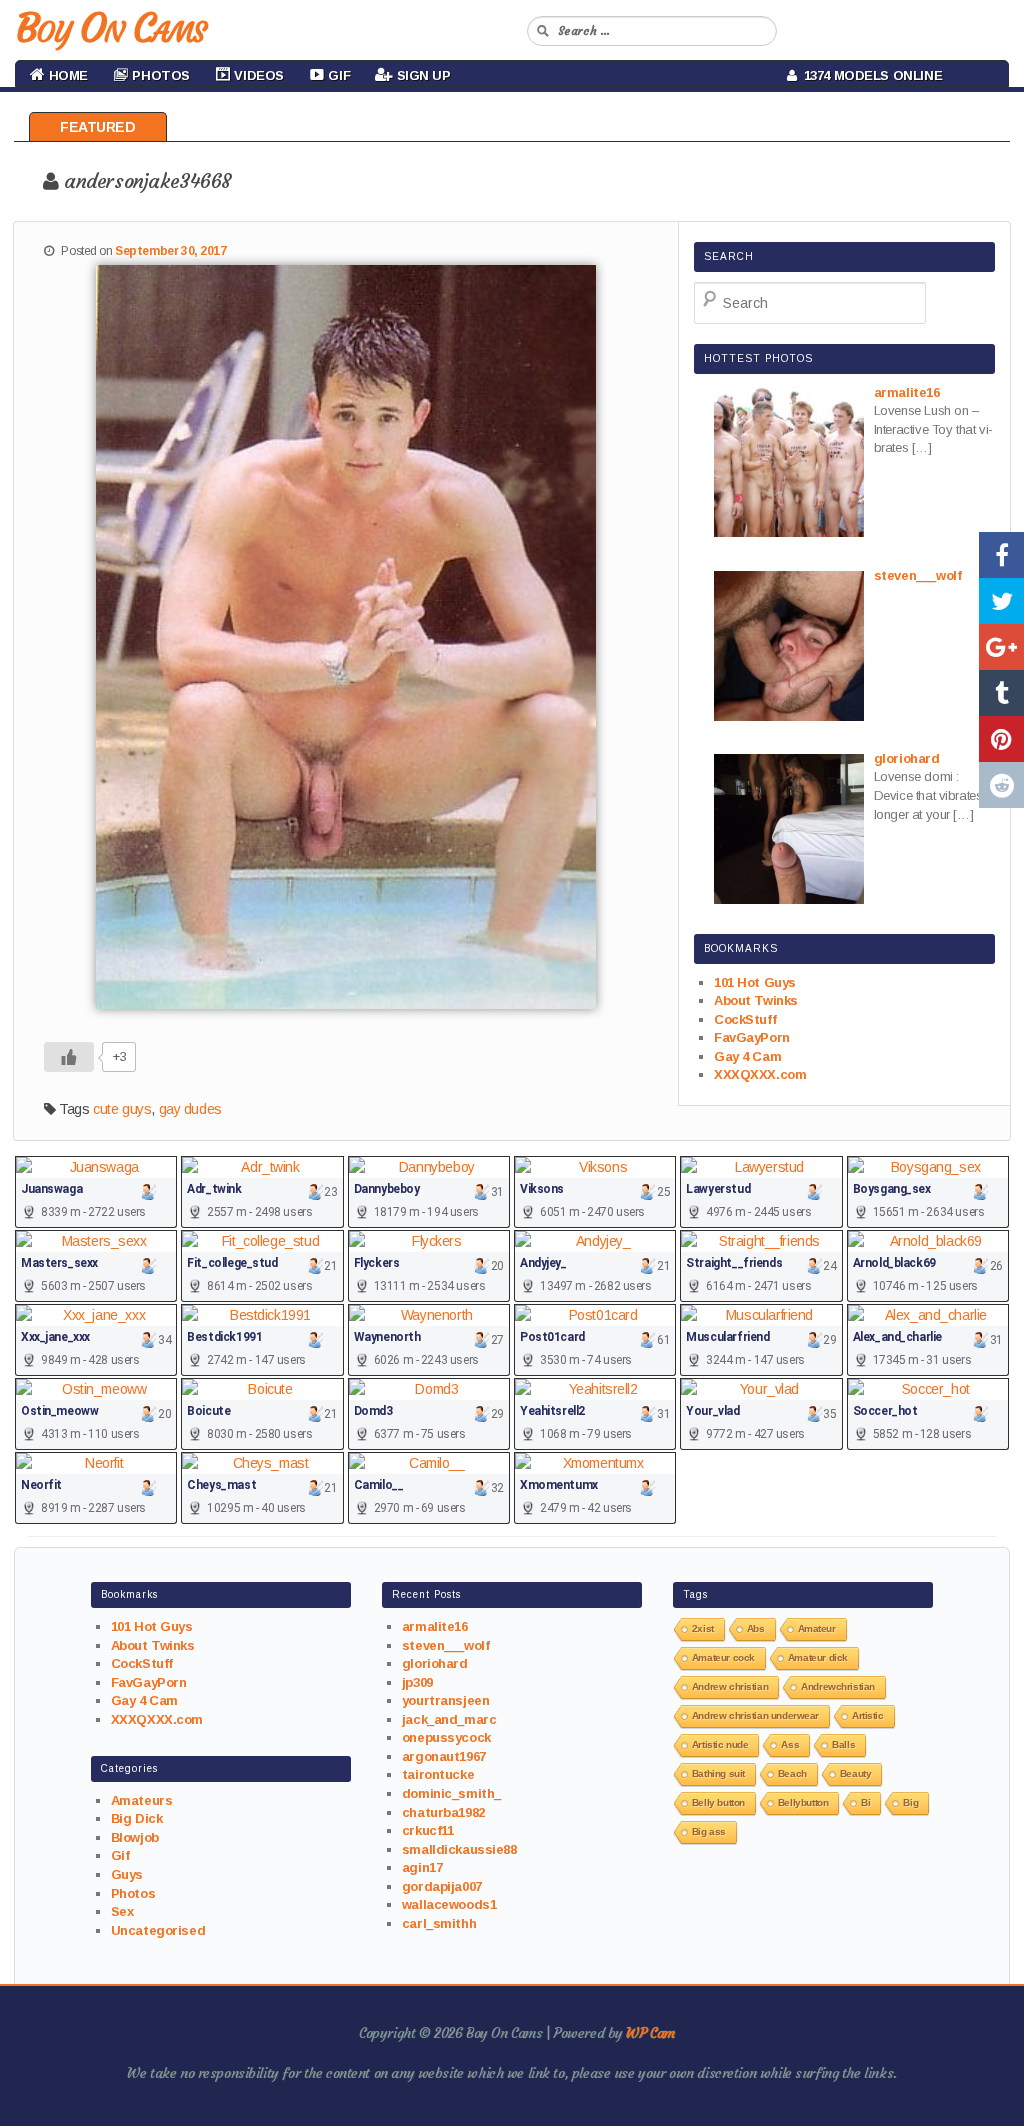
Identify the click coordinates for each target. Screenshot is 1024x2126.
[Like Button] (69, 1057)
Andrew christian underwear (755, 1715)
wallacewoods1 (449, 1904)
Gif (120, 1855)
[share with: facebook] (1001, 555)
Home (66, 75)
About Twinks (756, 1000)
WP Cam (650, 2033)
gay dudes (190, 1109)
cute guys (122, 1109)
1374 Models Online (870, 75)
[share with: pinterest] (1001, 739)
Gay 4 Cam (747, 1056)
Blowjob (135, 1837)
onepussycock (446, 1737)
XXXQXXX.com (760, 1074)
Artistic (868, 1715)
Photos (133, 1893)
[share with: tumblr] (1001, 693)
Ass (790, 1744)
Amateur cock (723, 1657)
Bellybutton (803, 1802)
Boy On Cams (110, 28)
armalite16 (435, 1626)
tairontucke (438, 1774)
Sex (122, 1911)
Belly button (718, 1802)
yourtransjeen (446, 1700)
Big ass (709, 1831)
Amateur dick (818, 1657)
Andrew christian (730, 1686)
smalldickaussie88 (459, 1849)
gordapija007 (442, 1886)
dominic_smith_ (451, 1793)
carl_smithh (439, 1923)
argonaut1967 (444, 1756)
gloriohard (435, 1663)
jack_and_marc (449, 1719)
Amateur (817, 1628)
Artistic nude (720, 1744)
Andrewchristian (838, 1686)
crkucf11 (428, 1830)
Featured (98, 127)
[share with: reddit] (1001, 785)
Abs (756, 1628)
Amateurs (142, 1800)
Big (910, 1802)
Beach (792, 1773)
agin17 (422, 1867)
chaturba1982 (443, 1812)
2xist (703, 1628)
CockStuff (745, 1019)
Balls (843, 1744)
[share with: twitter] (1001, 601)
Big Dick (137, 1818)
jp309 (417, 1682)
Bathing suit (718, 1773)
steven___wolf (446, 1645)
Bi (865, 1802)
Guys (127, 1874)
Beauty (855, 1773)
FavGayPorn (752, 1037)
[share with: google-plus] (1001, 647)
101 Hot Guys (755, 982)
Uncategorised (158, 1930)
